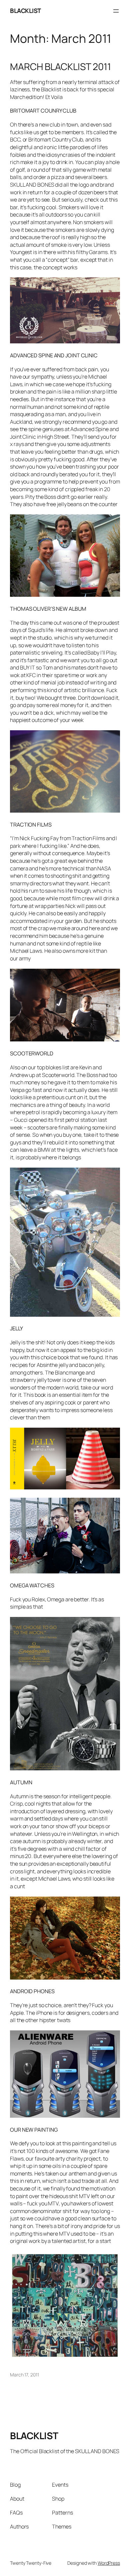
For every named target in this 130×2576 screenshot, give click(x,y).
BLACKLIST (25, 11)
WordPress (109, 2563)
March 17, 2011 (24, 2375)
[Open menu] (116, 11)
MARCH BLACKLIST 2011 (60, 67)
